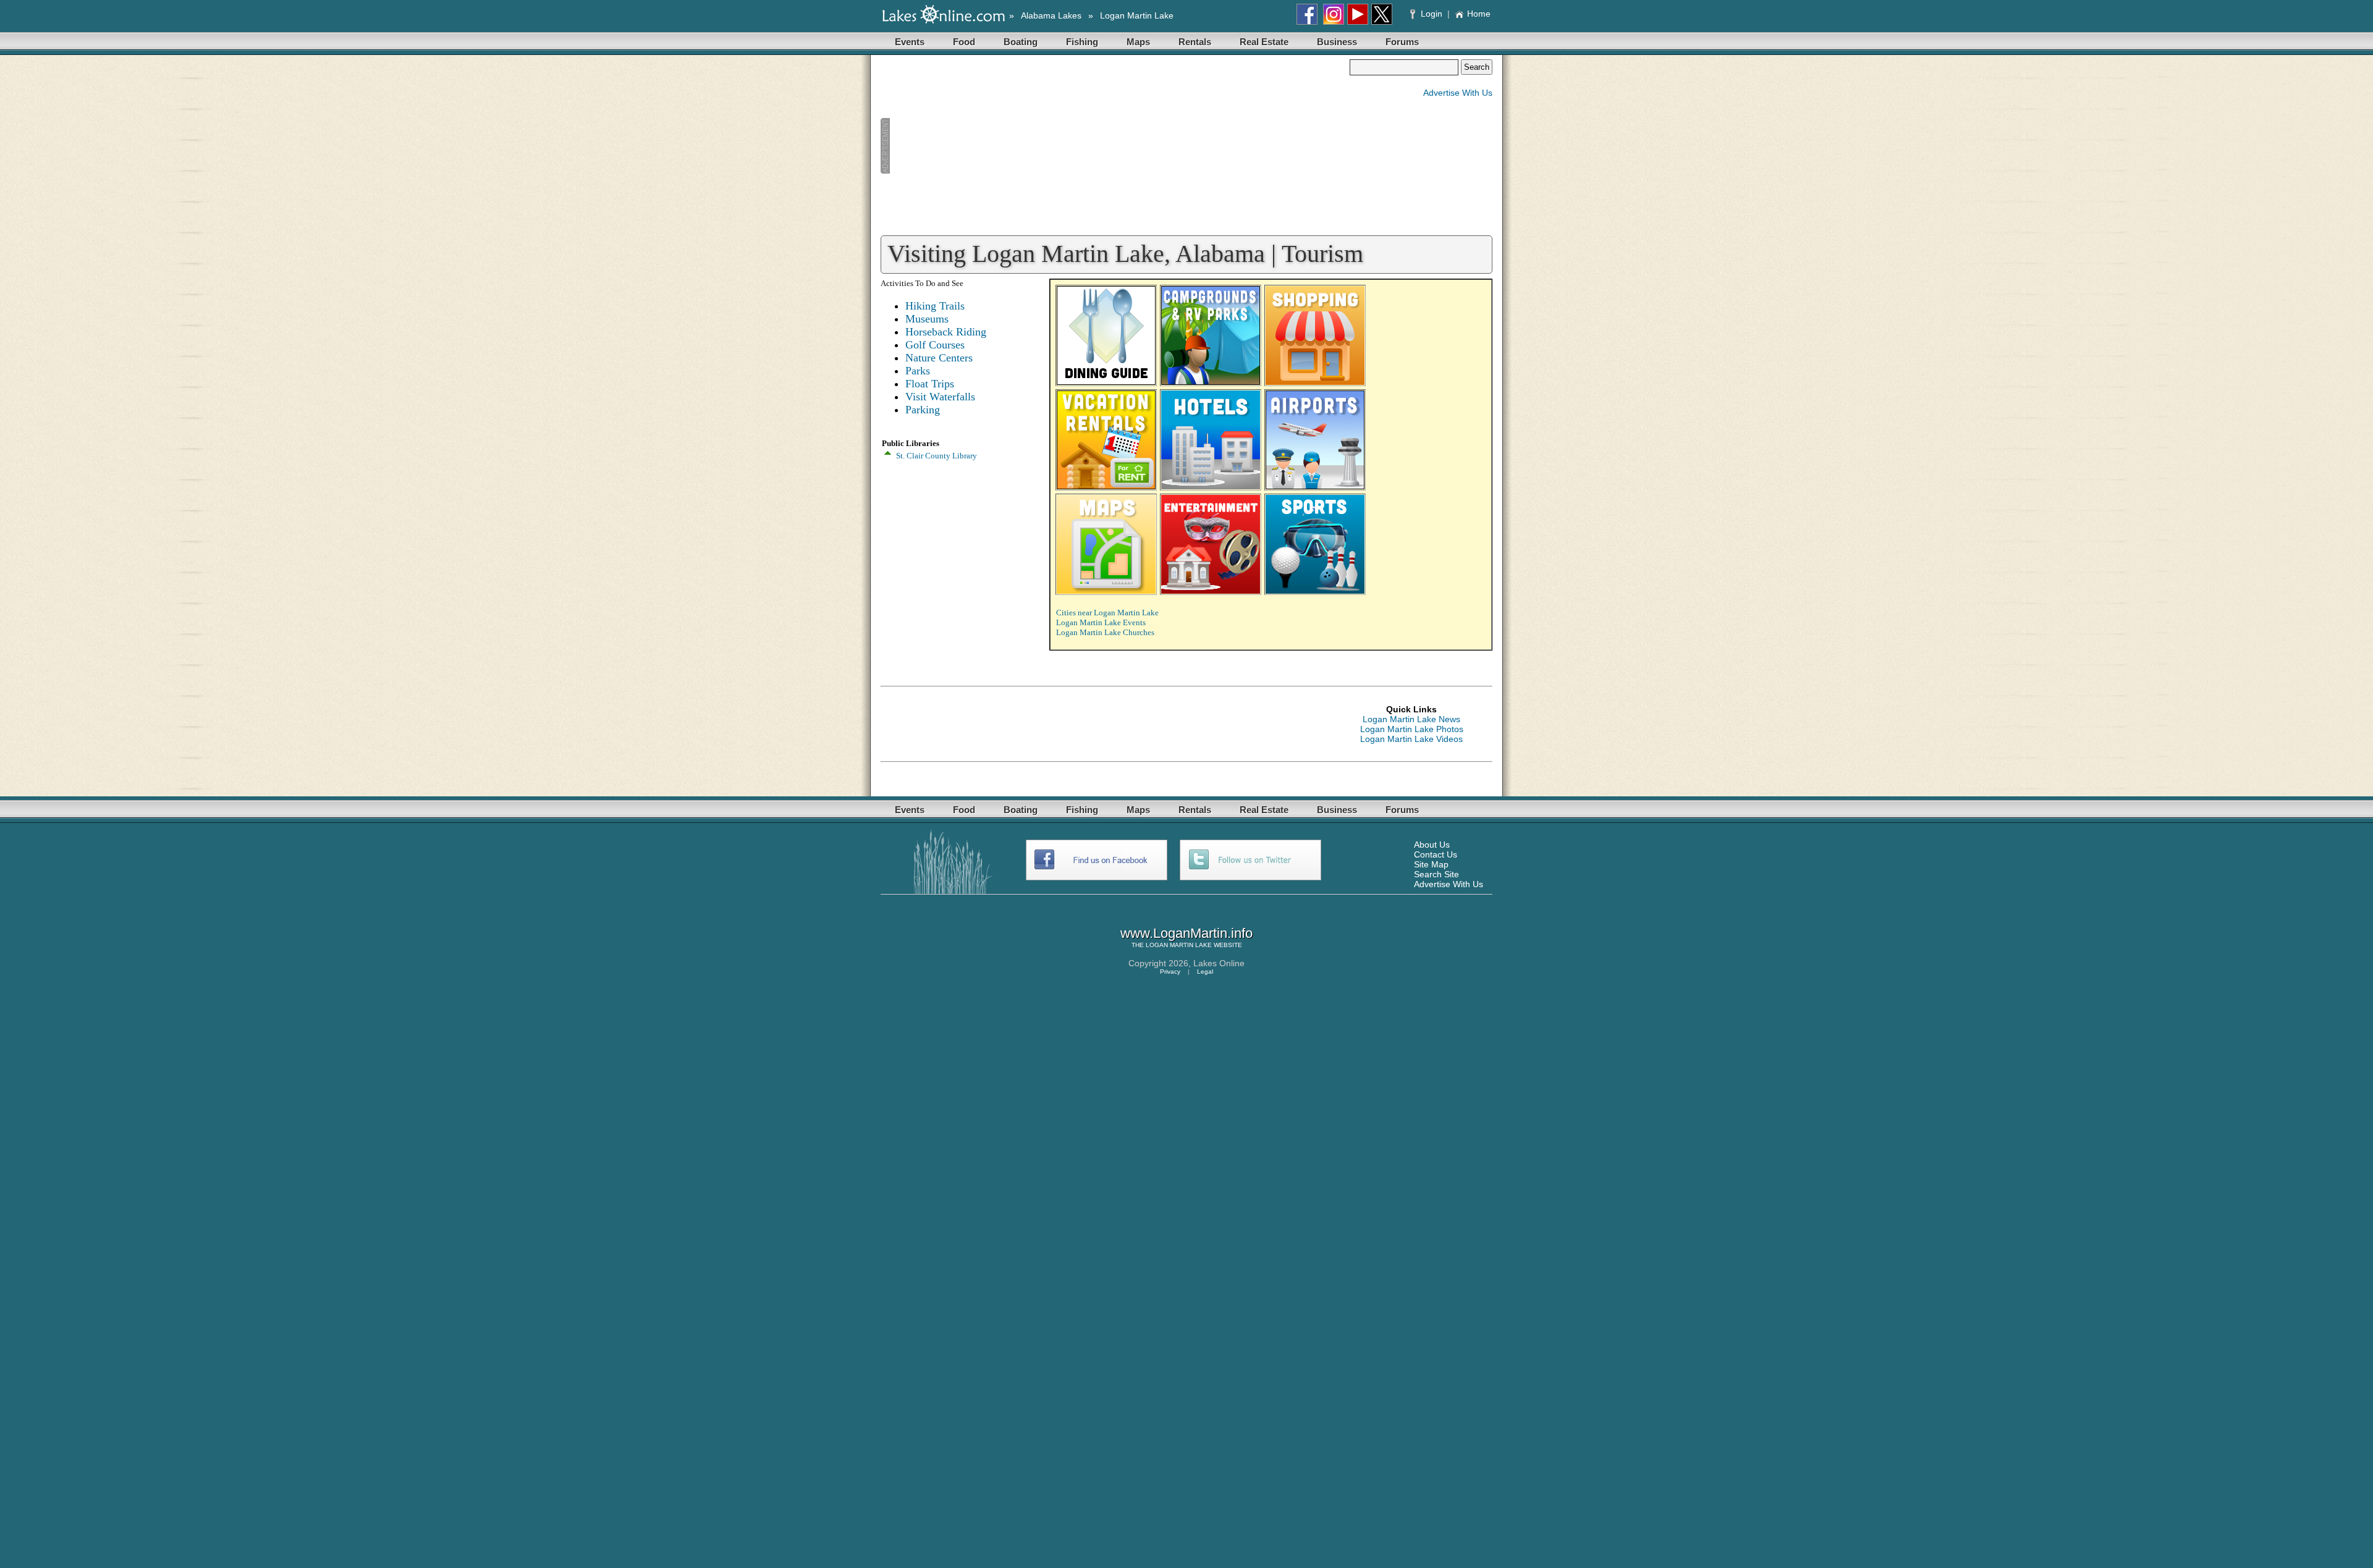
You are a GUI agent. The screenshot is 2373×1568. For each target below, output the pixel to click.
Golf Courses (935, 345)
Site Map (1431, 864)
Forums (1402, 42)
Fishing (1082, 42)
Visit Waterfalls (940, 397)
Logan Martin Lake (1137, 15)
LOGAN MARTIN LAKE (1179, 945)
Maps (1138, 42)
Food (964, 42)
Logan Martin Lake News (1411, 719)
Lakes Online (1219, 963)
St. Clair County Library (937, 456)
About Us (1432, 845)
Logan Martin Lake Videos (1411, 739)
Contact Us (1436, 854)
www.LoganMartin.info (1186, 933)
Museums (927, 319)
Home (1479, 14)
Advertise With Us (1458, 93)
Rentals (1195, 42)
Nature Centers (939, 358)
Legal (1205, 972)
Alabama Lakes (1051, 15)
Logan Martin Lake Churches (1105, 632)
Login (1432, 14)
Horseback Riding (946, 332)
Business (1337, 42)
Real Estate (1264, 42)
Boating (1021, 42)
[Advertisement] (1115, 146)
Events (910, 42)
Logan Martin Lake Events (1101, 622)
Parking (923, 410)
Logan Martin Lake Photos (1412, 729)
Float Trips (930, 384)
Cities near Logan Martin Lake (1107, 613)
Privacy (1170, 972)
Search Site (1436, 874)
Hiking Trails (935, 306)
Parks (918, 371)
